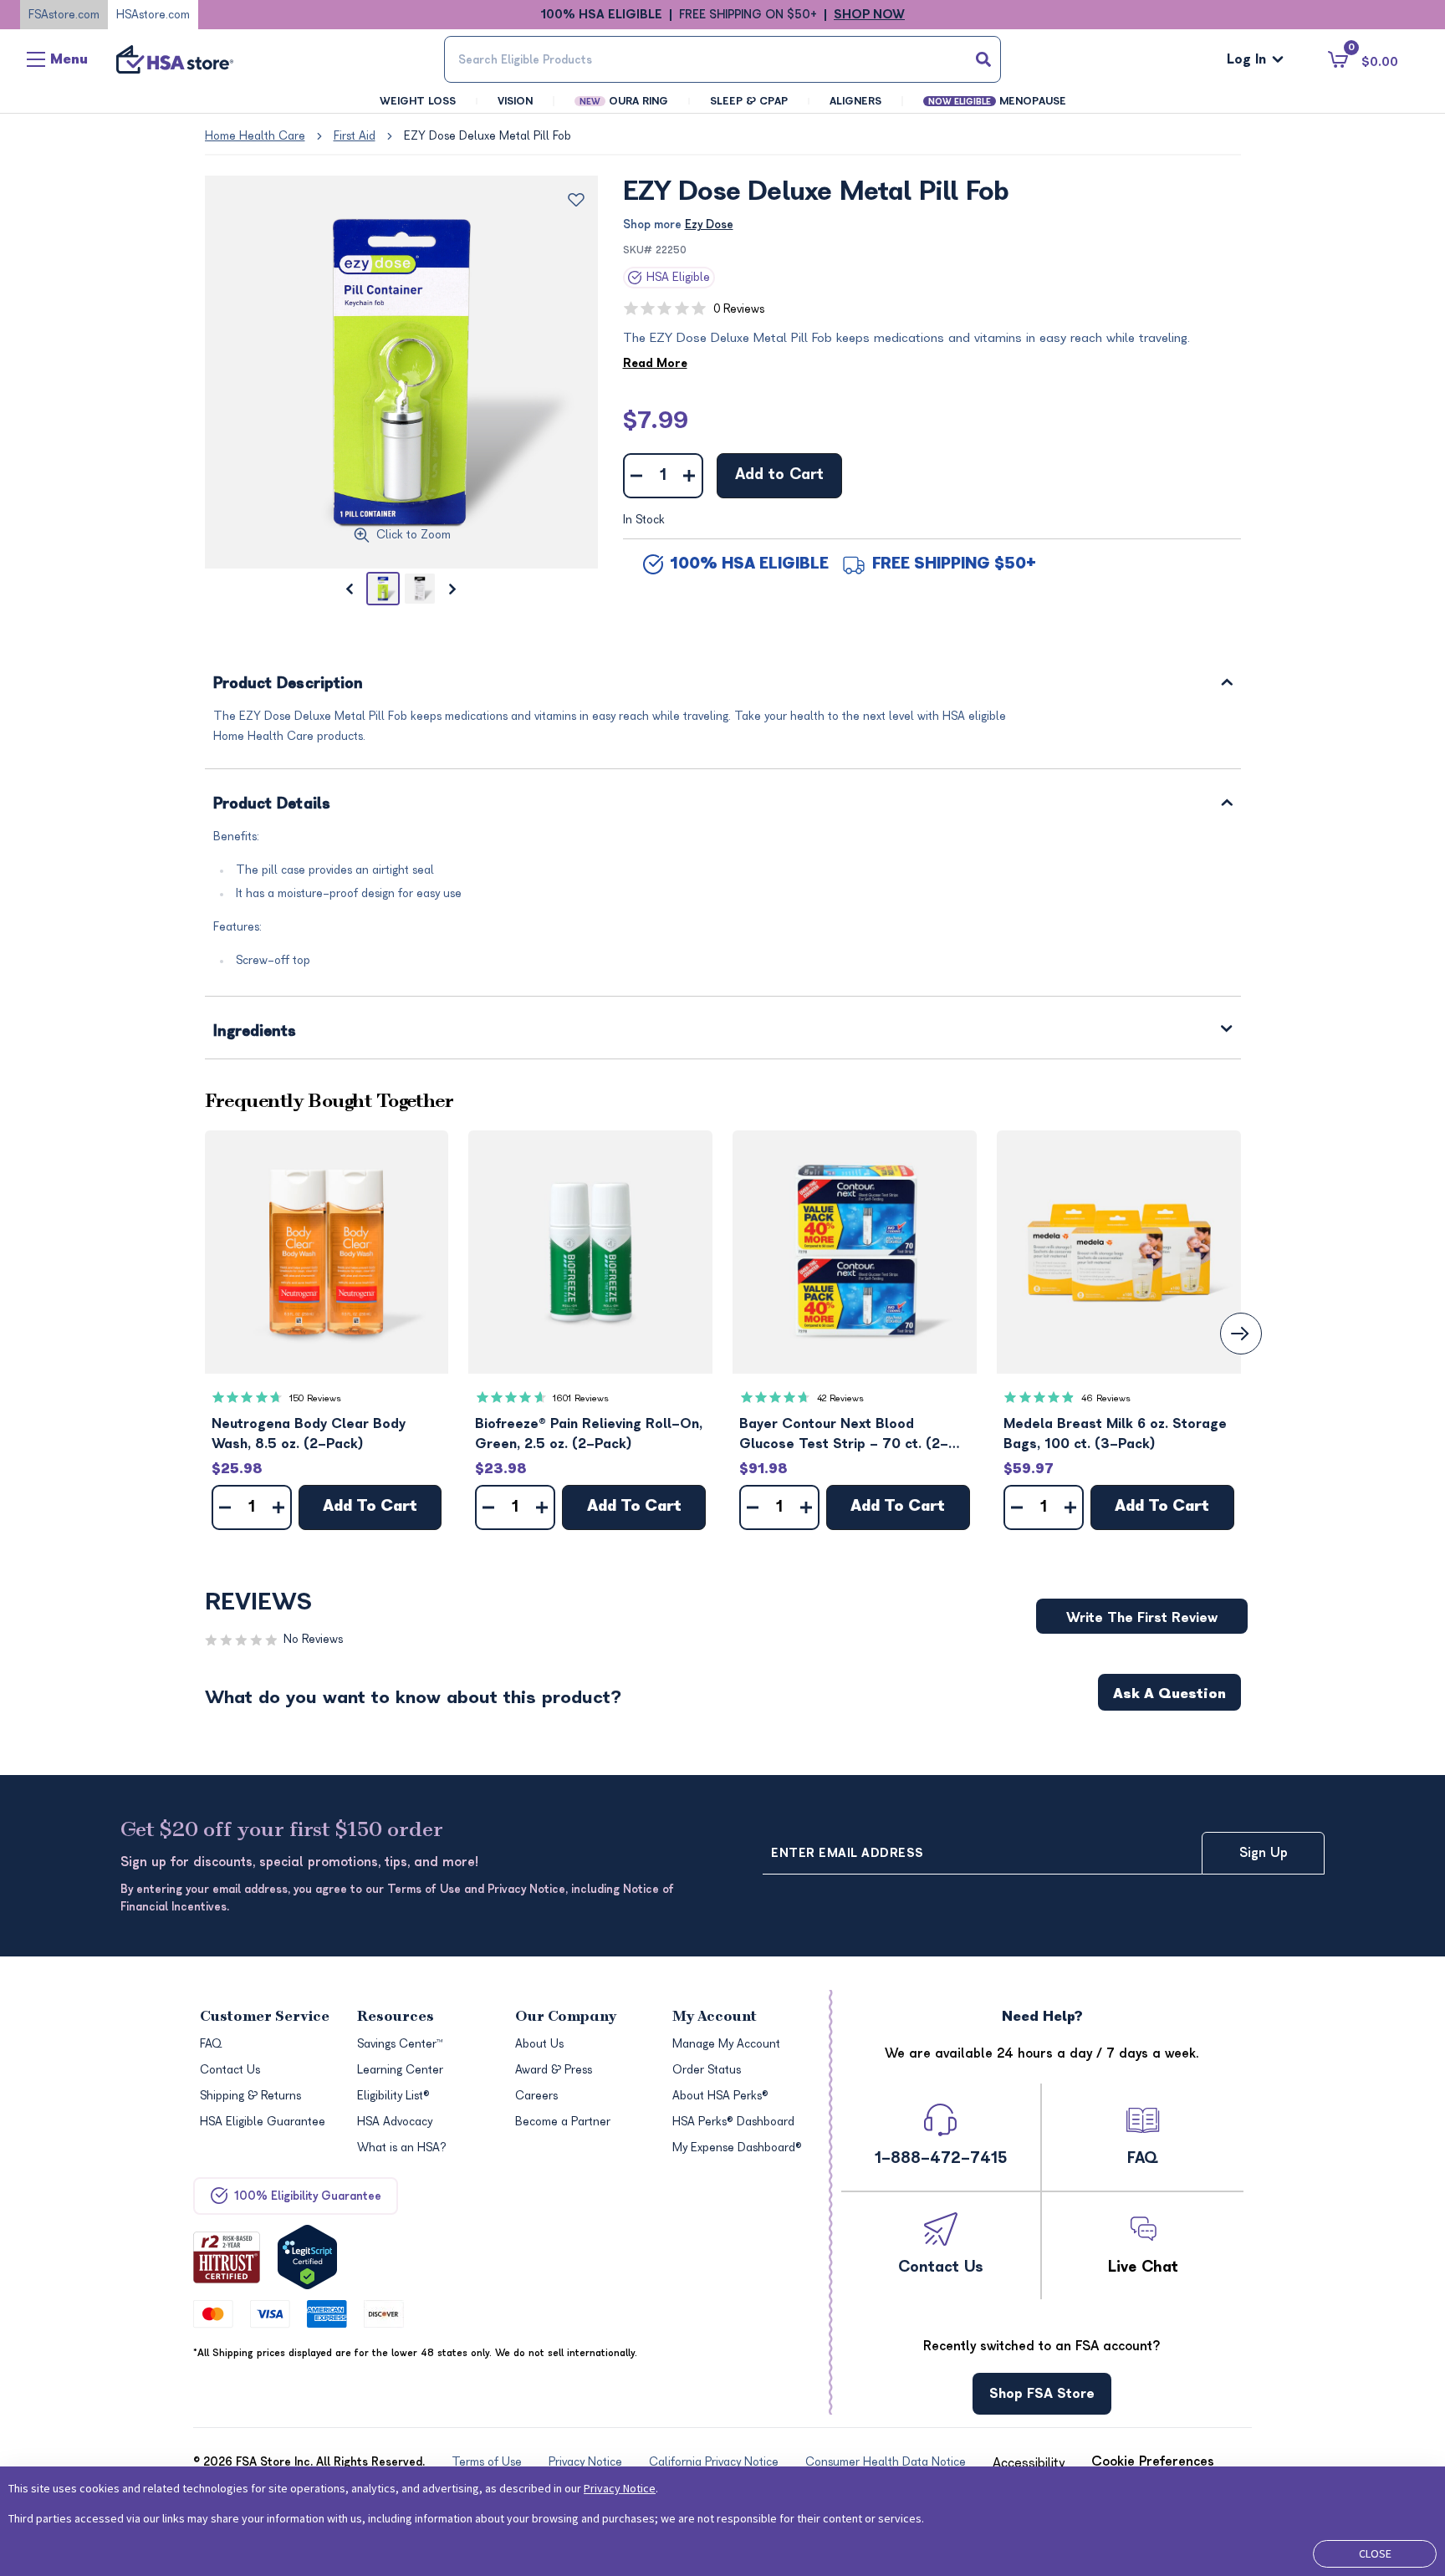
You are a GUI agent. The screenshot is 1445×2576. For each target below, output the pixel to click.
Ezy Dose (709, 224)
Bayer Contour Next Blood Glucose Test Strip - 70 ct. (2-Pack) (844, 1435)
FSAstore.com (64, 15)
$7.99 (656, 421)
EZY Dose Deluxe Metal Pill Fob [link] (488, 136)
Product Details (272, 805)
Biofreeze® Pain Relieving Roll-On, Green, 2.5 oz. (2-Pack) (589, 1434)
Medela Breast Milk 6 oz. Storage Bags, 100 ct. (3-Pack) (1115, 1434)
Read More (655, 363)
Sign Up (1264, 1853)
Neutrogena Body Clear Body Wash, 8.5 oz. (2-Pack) (309, 1434)
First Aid (355, 136)
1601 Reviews (581, 1398)
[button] (327, 1252)
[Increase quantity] (689, 476)
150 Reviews (315, 1398)
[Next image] (453, 589)
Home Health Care (255, 136)
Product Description (288, 684)
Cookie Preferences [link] (1153, 2461)
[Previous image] (350, 589)
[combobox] (722, 59)
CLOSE (1375, 2553)
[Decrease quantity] (637, 476)
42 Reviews (840, 1398)
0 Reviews (739, 309)
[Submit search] (983, 59)
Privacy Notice (620, 2488)
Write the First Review (1142, 1618)
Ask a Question (1169, 1694)
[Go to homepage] (175, 59)
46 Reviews (1106, 1398)
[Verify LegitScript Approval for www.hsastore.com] (307, 2257)
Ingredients (255, 1032)
